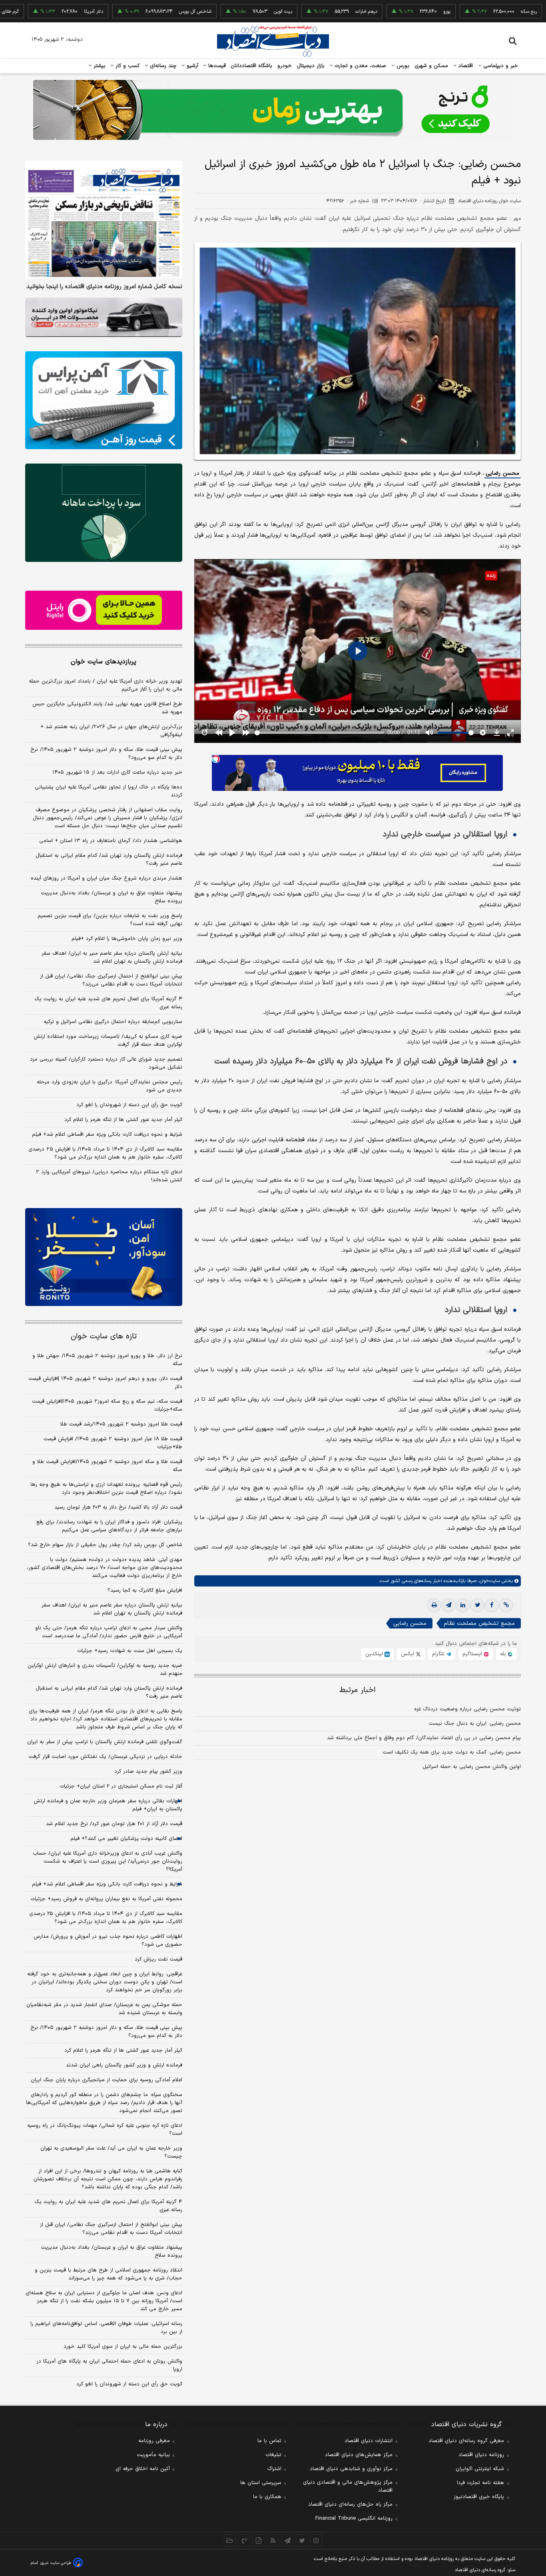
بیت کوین (221, 12)
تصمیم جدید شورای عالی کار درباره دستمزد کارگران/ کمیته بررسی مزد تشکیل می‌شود (106, 1063)
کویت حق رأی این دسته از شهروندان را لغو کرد (129, 1105)
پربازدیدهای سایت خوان (104, 662)
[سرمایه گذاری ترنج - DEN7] (273, 110)
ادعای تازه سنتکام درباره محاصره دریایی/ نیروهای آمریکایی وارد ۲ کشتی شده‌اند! (109, 1176)
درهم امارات (304, 12)
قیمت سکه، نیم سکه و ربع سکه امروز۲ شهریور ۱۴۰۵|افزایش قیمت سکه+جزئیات (107, 1405)
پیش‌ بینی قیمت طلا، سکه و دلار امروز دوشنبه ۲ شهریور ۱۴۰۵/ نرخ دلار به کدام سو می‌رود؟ (106, 754)
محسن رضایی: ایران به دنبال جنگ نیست (475, 1724)
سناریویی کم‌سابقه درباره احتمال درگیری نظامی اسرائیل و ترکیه (113, 1022)
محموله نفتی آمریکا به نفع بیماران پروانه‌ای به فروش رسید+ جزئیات (106, 1899)
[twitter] (477, 1605)
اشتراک (274, 2469)
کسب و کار (127, 66)
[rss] (273, 2540)
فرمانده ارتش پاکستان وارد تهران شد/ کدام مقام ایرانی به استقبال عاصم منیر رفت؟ (109, 860)
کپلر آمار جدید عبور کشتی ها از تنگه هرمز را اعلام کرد (123, 1120)
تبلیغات (273, 2455)
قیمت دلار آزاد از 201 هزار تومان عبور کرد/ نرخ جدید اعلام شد (114, 1824)
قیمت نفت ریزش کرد (158, 1959)
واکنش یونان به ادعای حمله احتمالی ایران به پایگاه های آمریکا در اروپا (109, 2365)
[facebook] (492, 1605)
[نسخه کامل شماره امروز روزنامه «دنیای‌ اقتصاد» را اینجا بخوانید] (104, 220)
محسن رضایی (502, 473)
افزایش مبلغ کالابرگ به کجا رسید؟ (145, 1591)
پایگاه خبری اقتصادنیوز (479, 2497)
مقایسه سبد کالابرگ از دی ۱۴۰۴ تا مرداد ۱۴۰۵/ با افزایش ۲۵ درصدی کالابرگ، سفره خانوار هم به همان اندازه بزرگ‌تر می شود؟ (105, 1153)
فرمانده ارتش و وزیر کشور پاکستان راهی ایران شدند (124, 2065)
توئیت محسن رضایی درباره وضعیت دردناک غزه (467, 1709)
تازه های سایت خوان (104, 1337)
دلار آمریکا (32, 12)
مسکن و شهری (431, 66)
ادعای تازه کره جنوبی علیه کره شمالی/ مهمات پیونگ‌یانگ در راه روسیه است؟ (105, 2130)
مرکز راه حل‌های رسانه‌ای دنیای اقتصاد (350, 2504)
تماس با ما (269, 2441)
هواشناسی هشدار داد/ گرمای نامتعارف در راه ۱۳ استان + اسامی (111, 841)
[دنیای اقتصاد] (273, 41)
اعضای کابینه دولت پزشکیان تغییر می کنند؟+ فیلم (126, 1839)
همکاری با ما (267, 2497)
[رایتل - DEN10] (104, 610)
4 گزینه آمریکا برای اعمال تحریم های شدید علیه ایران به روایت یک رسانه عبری (108, 2206)
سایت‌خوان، (488, 1581)
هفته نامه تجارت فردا (480, 2483)
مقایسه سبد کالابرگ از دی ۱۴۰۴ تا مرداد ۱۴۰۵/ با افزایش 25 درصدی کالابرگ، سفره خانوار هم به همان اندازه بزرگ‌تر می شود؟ (106, 1918)
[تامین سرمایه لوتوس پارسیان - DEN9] (104, 513)
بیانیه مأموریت (153, 2455)
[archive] (230, 2540)
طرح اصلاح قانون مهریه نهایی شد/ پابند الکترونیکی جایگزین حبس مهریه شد (107, 708)
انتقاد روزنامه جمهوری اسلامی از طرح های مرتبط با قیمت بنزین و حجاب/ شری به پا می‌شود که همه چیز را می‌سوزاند (109, 2274)
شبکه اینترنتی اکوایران (480, 2469)
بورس (402, 66)
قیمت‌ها (216, 66)
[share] (259, 2540)
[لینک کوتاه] (506, 1605)
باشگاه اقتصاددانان (252, 66)
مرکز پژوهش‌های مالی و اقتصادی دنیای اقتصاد (348, 2486)
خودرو (285, 66)
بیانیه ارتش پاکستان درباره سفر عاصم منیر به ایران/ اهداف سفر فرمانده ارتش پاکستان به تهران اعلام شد (112, 958)
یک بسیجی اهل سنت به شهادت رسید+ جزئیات (130, 1651)
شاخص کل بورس (133, 12)
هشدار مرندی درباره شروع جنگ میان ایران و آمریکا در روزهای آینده (107, 878)
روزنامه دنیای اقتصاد (481, 2455)
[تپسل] (216, 759)
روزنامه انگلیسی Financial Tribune (354, 2518)
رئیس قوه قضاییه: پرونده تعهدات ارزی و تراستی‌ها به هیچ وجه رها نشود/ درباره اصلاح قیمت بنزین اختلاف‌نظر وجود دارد (106, 1489)
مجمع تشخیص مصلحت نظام (479, 1623)
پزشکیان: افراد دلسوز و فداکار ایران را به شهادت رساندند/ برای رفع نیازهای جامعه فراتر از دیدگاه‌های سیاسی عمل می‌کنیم (109, 1526)
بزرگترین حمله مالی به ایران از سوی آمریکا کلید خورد (123, 2347)
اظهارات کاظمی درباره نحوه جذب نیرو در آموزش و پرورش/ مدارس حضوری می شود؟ (108, 1941)
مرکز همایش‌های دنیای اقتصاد (359, 2455)
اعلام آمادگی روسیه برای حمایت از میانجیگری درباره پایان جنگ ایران (107, 2080)
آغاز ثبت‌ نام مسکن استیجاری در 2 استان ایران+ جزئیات (121, 1786)
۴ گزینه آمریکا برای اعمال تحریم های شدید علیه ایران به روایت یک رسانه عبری (108, 1003)
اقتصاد (465, 66)
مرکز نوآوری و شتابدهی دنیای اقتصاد (351, 2469)
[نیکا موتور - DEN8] (104, 317)
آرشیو (191, 66)
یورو (385, 12)
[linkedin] (463, 1605)
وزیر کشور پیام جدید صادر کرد (148, 1772)
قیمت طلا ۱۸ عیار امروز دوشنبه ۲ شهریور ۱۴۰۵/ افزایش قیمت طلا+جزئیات (113, 1443)
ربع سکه (467, 12)
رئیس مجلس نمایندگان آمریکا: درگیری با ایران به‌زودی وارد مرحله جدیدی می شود (110, 1086)
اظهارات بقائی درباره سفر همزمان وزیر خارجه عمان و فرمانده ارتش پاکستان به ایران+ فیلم (108, 1805)
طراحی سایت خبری (56, 2563)
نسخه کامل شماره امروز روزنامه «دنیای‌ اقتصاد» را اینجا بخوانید (104, 287)
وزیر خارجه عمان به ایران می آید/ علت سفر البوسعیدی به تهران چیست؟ (111, 2152)
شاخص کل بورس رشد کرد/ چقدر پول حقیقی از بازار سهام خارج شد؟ (105, 1545)
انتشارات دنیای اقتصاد (369, 2441)
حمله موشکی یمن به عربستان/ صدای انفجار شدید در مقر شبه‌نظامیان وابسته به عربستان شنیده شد (104, 2009)
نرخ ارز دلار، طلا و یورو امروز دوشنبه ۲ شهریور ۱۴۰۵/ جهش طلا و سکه (107, 1360)
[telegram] (448, 1605)
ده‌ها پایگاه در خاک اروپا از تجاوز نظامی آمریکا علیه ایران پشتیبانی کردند (109, 791)
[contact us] (244, 2540)
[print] (434, 1605)
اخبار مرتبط (358, 1690)
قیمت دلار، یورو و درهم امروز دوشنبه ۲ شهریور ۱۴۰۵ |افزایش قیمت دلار (105, 1383)
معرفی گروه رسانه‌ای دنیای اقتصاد (466, 2441)
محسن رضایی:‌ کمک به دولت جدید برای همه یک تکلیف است (452, 1752)
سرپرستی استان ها (261, 2483)
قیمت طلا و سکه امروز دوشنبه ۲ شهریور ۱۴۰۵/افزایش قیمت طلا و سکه (107, 1466)
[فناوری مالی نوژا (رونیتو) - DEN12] (104, 1257)
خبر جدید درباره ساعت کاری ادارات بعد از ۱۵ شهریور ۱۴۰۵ (117, 772)
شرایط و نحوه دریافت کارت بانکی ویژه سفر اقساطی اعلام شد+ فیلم (107, 1135)
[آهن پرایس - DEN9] (104, 400)
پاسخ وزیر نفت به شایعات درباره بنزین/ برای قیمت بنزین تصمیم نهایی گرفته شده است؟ (110, 920)
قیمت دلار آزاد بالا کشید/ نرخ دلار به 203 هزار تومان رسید (118, 1507)
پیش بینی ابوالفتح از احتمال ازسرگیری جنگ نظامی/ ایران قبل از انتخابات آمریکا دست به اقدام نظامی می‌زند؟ (111, 980)
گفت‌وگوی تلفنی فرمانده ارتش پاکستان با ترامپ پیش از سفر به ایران (105, 1742)
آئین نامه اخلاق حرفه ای (143, 2469)
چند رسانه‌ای (162, 66)
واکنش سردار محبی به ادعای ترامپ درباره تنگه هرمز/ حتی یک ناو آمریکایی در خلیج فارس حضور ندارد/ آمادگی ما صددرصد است (109, 1632)
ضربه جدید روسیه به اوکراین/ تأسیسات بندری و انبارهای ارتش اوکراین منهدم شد (105, 1670)
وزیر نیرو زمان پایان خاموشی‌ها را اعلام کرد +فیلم (127, 939)
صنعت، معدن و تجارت (360, 66)
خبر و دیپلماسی (500, 66)
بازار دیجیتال (311, 66)
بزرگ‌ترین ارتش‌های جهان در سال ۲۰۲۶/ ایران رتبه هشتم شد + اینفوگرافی (111, 731)
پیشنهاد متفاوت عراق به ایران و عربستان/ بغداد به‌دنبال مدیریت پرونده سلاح (112, 897)
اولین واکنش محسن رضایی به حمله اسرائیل (472, 1767)
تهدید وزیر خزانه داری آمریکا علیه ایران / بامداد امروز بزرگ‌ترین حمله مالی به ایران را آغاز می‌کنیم (106, 685)
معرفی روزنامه (154, 2441)
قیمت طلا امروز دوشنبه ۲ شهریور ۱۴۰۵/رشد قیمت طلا (121, 1424)
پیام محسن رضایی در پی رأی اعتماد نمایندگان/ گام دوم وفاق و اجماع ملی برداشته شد (424, 1738)
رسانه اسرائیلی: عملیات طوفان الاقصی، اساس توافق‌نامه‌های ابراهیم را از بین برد (106, 2328)
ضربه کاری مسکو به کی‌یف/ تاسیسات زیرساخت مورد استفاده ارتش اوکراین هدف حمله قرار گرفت (108, 1041)
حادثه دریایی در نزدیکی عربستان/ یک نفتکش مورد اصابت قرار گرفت (105, 1757)
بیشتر (99, 66)
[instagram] (316, 2540)
